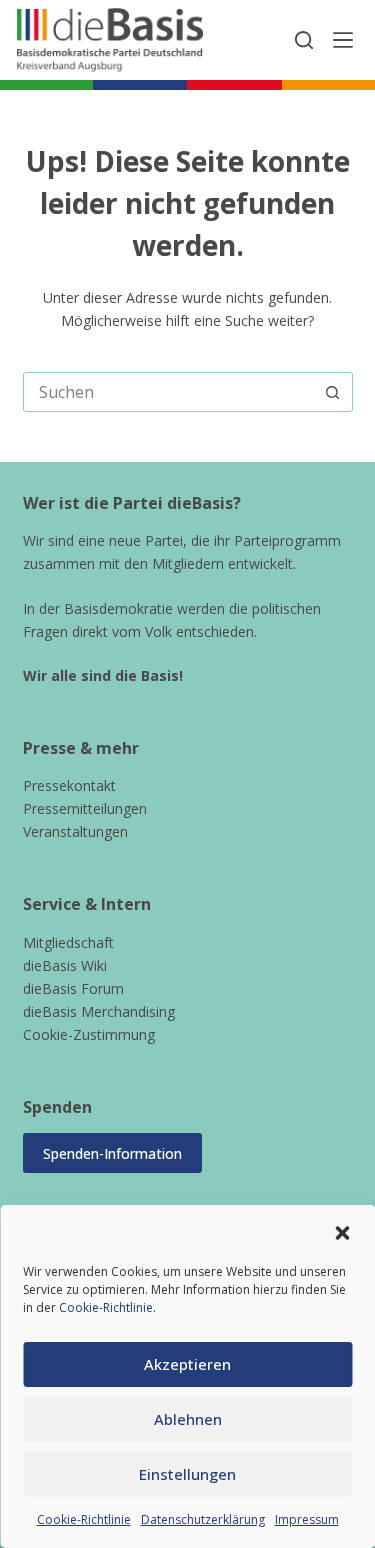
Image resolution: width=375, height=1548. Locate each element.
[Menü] (343, 40)
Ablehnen (188, 1419)
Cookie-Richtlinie (106, 1307)
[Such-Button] (333, 392)
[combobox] (169, 392)
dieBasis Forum (73, 988)
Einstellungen (187, 1474)
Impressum (307, 1519)
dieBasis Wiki (65, 965)
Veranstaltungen (75, 831)
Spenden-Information (112, 1153)
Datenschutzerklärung (203, 1519)
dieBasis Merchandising (99, 1011)
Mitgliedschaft (68, 942)
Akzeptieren (187, 1364)
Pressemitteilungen (85, 808)
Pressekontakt (69, 785)
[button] (342, 1233)
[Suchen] (304, 40)
